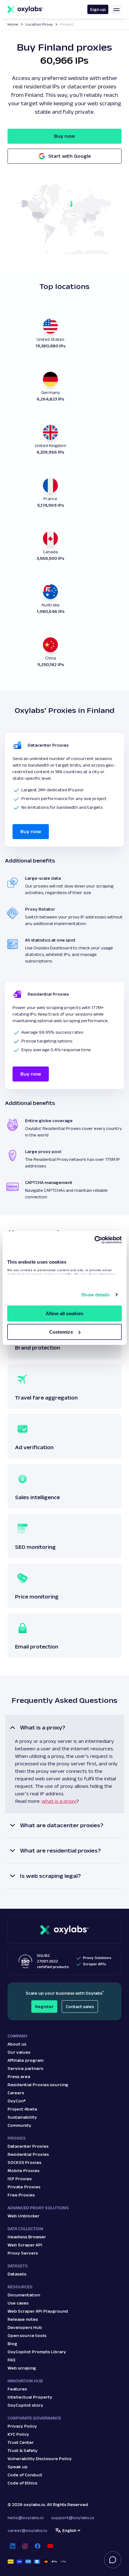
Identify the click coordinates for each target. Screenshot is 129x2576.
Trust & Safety (23, 2450)
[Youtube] (50, 2546)
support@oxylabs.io (73, 2518)
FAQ (11, 2360)
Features (17, 2389)
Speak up (18, 2467)
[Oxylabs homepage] (25, 9)
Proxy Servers (23, 2253)
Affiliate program (26, 2060)
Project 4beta (22, 2109)
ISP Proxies (20, 2179)
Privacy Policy (22, 2426)
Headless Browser (27, 2237)
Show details (95, 1295)
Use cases (18, 2303)
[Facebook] (38, 2546)
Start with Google (70, 156)
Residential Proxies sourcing (38, 2085)
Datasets (17, 2274)
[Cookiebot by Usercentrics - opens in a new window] (94, 1240)
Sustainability (22, 2117)
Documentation (24, 2295)
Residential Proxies (28, 2154)
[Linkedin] (13, 2546)
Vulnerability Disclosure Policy (40, 2459)
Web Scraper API (25, 2245)
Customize (61, 1332)
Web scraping (22, 2368)
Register (44, 2007)
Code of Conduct (25, 2475)
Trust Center (21, 2442)
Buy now (64, 136)
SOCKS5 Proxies (24, 2162)
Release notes (23, 2319)
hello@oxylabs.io (26, 2518)
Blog (12, 2344)
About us (17, 2044)
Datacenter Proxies (28, 2146)
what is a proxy (59, 1801)
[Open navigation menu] (116, 9)
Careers (16, 2093)
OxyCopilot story (25, 2405)
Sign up (98, 9)
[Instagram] (25, 2546)
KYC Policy (18, 2434)
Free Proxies (21, 2195)
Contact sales (80, 2007)
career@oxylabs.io (27, 2530)
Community (19, 2125)
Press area (19, 2076)
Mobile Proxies (23, 2171)
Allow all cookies (64, 1313)
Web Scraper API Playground (38, 2311)
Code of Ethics (22, 2483)
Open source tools (27, 2335)
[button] (64, 1764)
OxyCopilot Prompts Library (37, 2352)
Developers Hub (25, 2327)
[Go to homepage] (64, 1930)
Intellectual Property (30, 2397)
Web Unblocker (23, 2216)
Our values (19, 2052)
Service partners (25, 2068)
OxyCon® (17, 2101)
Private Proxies (24, 2187)
